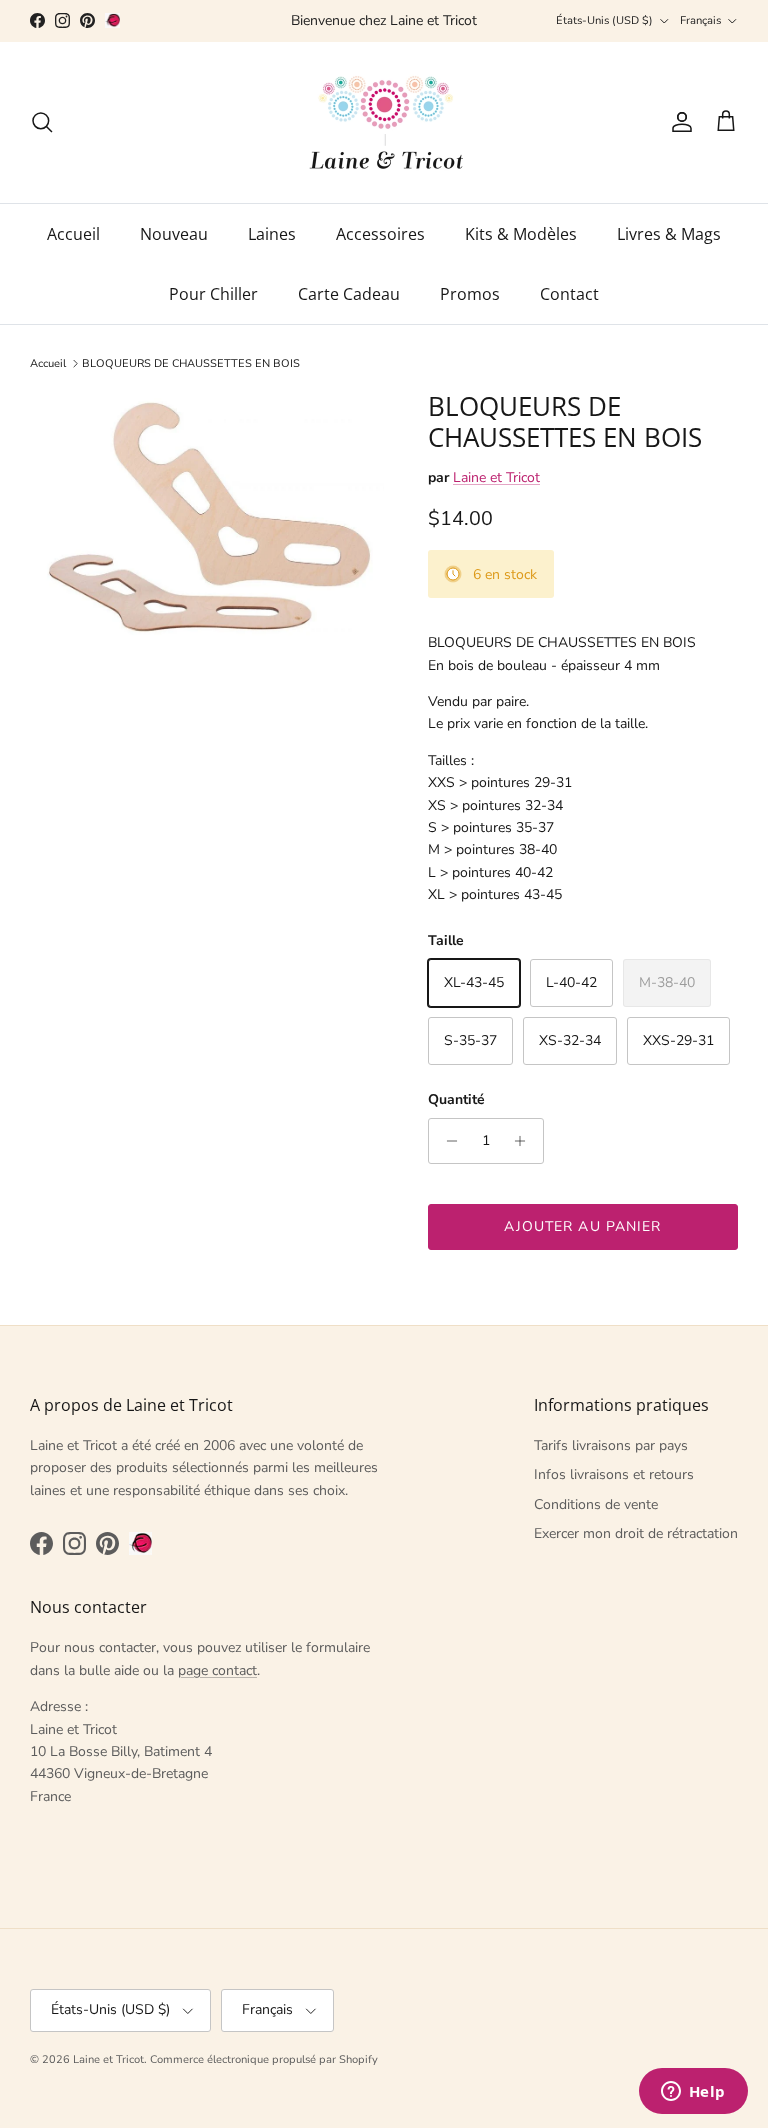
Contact (569, 294)
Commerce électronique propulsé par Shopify (264, 2059)
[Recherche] (42, 122)
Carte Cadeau (349, 294)
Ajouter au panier (582, 1226)
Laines (272, 234)
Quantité (456, 1099)
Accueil (73, 234)
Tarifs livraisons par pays (611, 1445)
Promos (470, 294)
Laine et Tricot (496, 477)
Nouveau (174, 234)
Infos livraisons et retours (614, 1474)
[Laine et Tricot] (384, 122)
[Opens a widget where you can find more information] (693, 2093)
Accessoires (380, 234)
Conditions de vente (596, 1504)
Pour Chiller (213, 294)
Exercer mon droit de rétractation (636, 1533)
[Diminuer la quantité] (446, 1141)
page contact (217, 1670)
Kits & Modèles (521, 234)
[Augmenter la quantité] (525, 1141)
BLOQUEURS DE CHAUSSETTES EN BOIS (191, 363)
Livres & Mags (669, 234)
